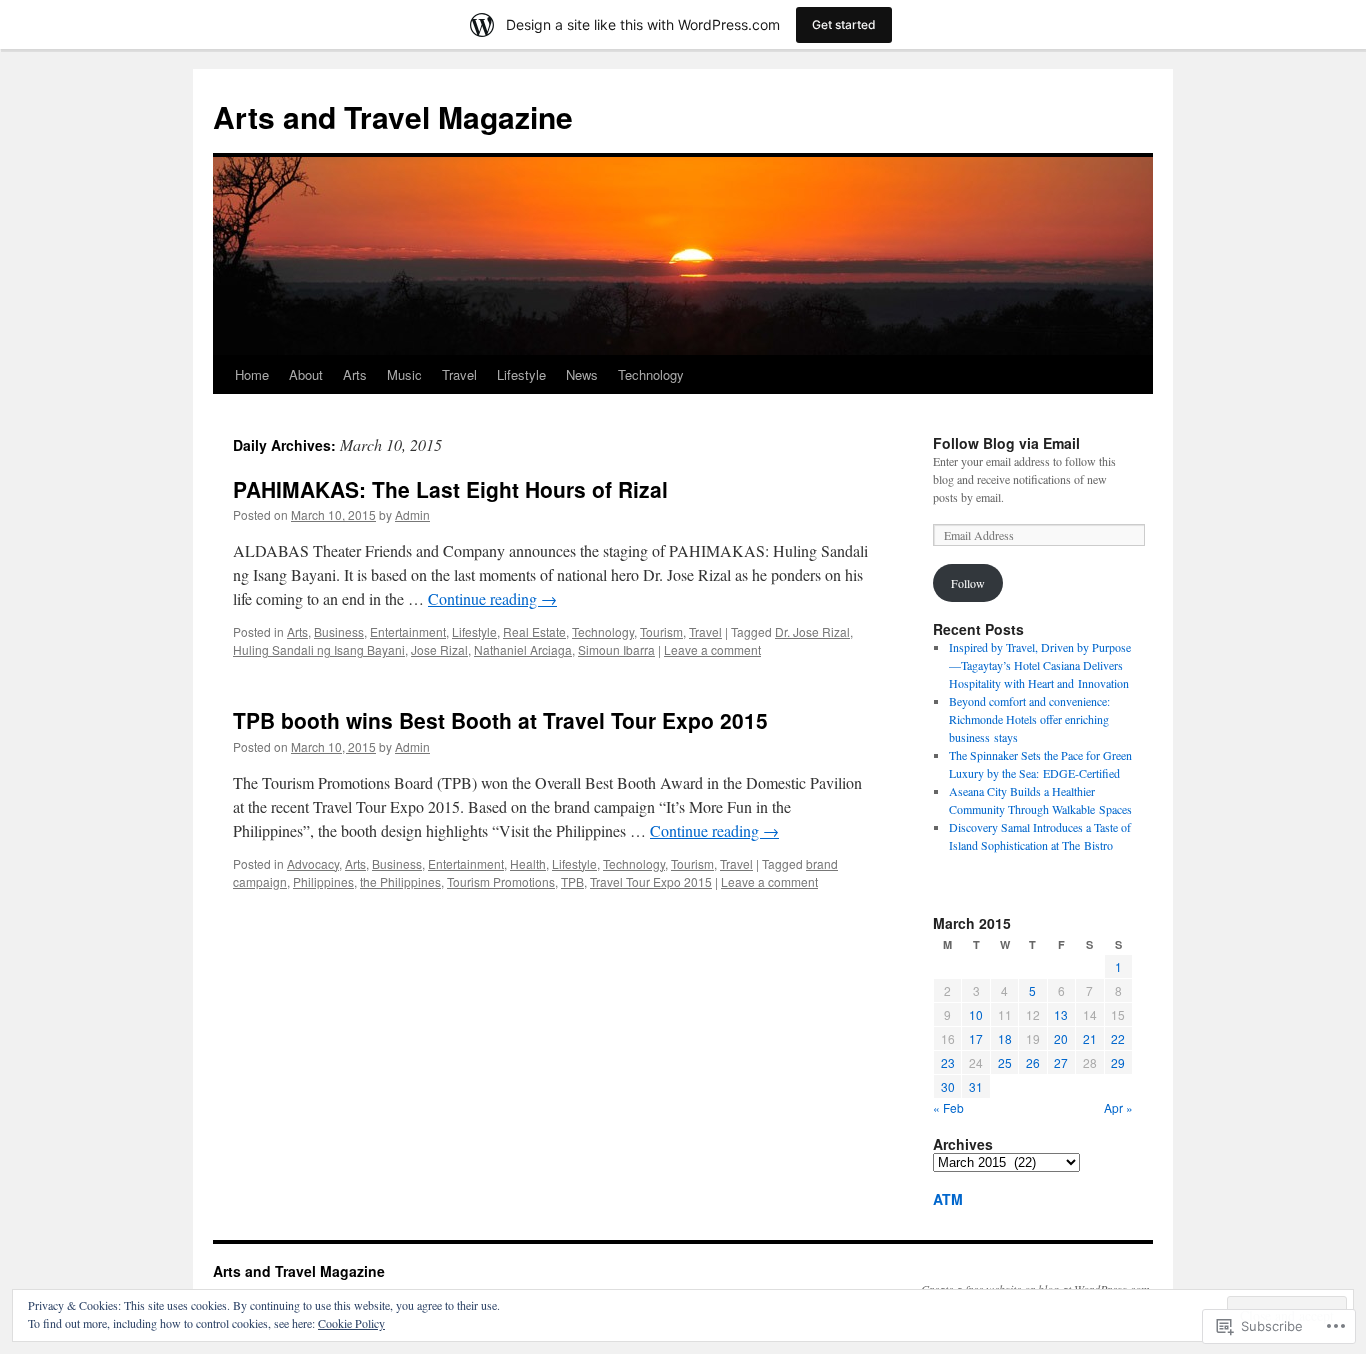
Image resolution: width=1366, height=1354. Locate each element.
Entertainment (408, 631)
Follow (968, 583)
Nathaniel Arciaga (523, 649)
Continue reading (492, 598)
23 (948, 1062)
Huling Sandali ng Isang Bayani (319, 649)
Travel (459, 374)
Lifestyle (521, 374)
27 (1061, 1062)
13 (1061, 1014)
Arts (355, 374)
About (306, 374)
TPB (572, 881)
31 (976, 1086)
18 (1005, 1038)
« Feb (948, 1107)
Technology (651, 374)
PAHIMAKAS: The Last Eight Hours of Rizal (450, 489)
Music (404, 374)
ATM (948, 1199)
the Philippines (400, 881)
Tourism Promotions (501, 881)
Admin (412, 514)
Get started (844, 24)
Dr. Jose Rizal (812, 631)
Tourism (661, 631)
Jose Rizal (439, 649)
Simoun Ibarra (616, 649)
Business (339, 631)
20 (1061, 1038)
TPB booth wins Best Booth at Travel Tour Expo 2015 (500, 720)
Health (528, 863)
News (582, 374)
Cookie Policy (351, 1323)
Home (252, 374)
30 (948, 1086)
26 (1033, 1062)
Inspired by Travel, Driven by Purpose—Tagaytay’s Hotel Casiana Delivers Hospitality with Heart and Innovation (1040, 665)
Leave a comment (712, 649)
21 (1090, 1038)
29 (1118, 1062)
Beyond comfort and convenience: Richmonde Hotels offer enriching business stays (1029, 719)
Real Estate (534, 631)
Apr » (1118, 1107)
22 (1118, 1038)
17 (976, 1038)
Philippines (323, 881)
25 (1005, 1062)
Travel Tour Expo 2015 (651, 881)
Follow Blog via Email (1006, 443)
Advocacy (313, 863)
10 (976, 1014)
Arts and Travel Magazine (393, 116)
